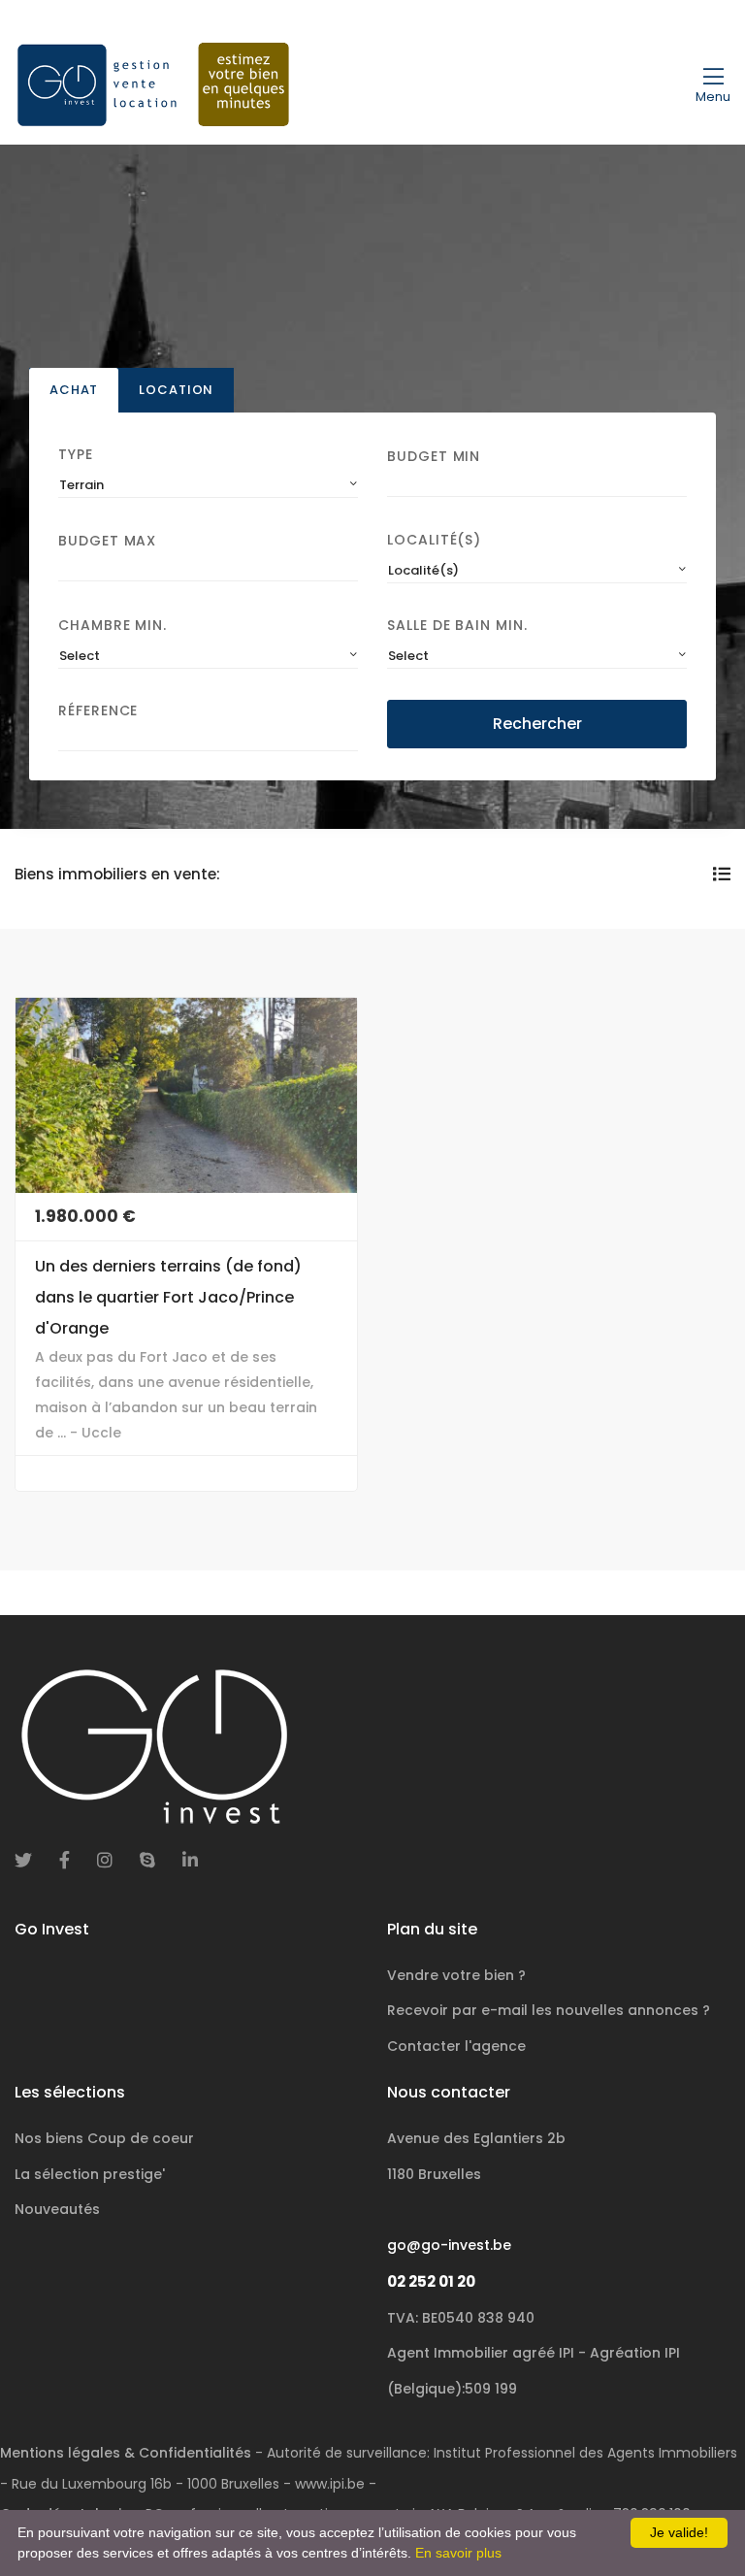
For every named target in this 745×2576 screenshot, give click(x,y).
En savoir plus (458, 2553)
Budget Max (107, 541)
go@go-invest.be (449, 2245)
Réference (98, 710)
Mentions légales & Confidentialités (126, 2453)
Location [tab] (176, 390)
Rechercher (537, 724)
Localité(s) (434, 540)
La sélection (90, 2174)
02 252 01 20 (431, 2281)
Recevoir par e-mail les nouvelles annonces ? (549, 2010)
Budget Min (434, 456)
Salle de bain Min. (457, 625)
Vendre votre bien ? (456, 1975)
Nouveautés (57, 2209)
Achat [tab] (74, 390)
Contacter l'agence (456, 2046)
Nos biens (104, 2138)
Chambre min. (113, 625)
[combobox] (208, 485)
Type (76, 454)
